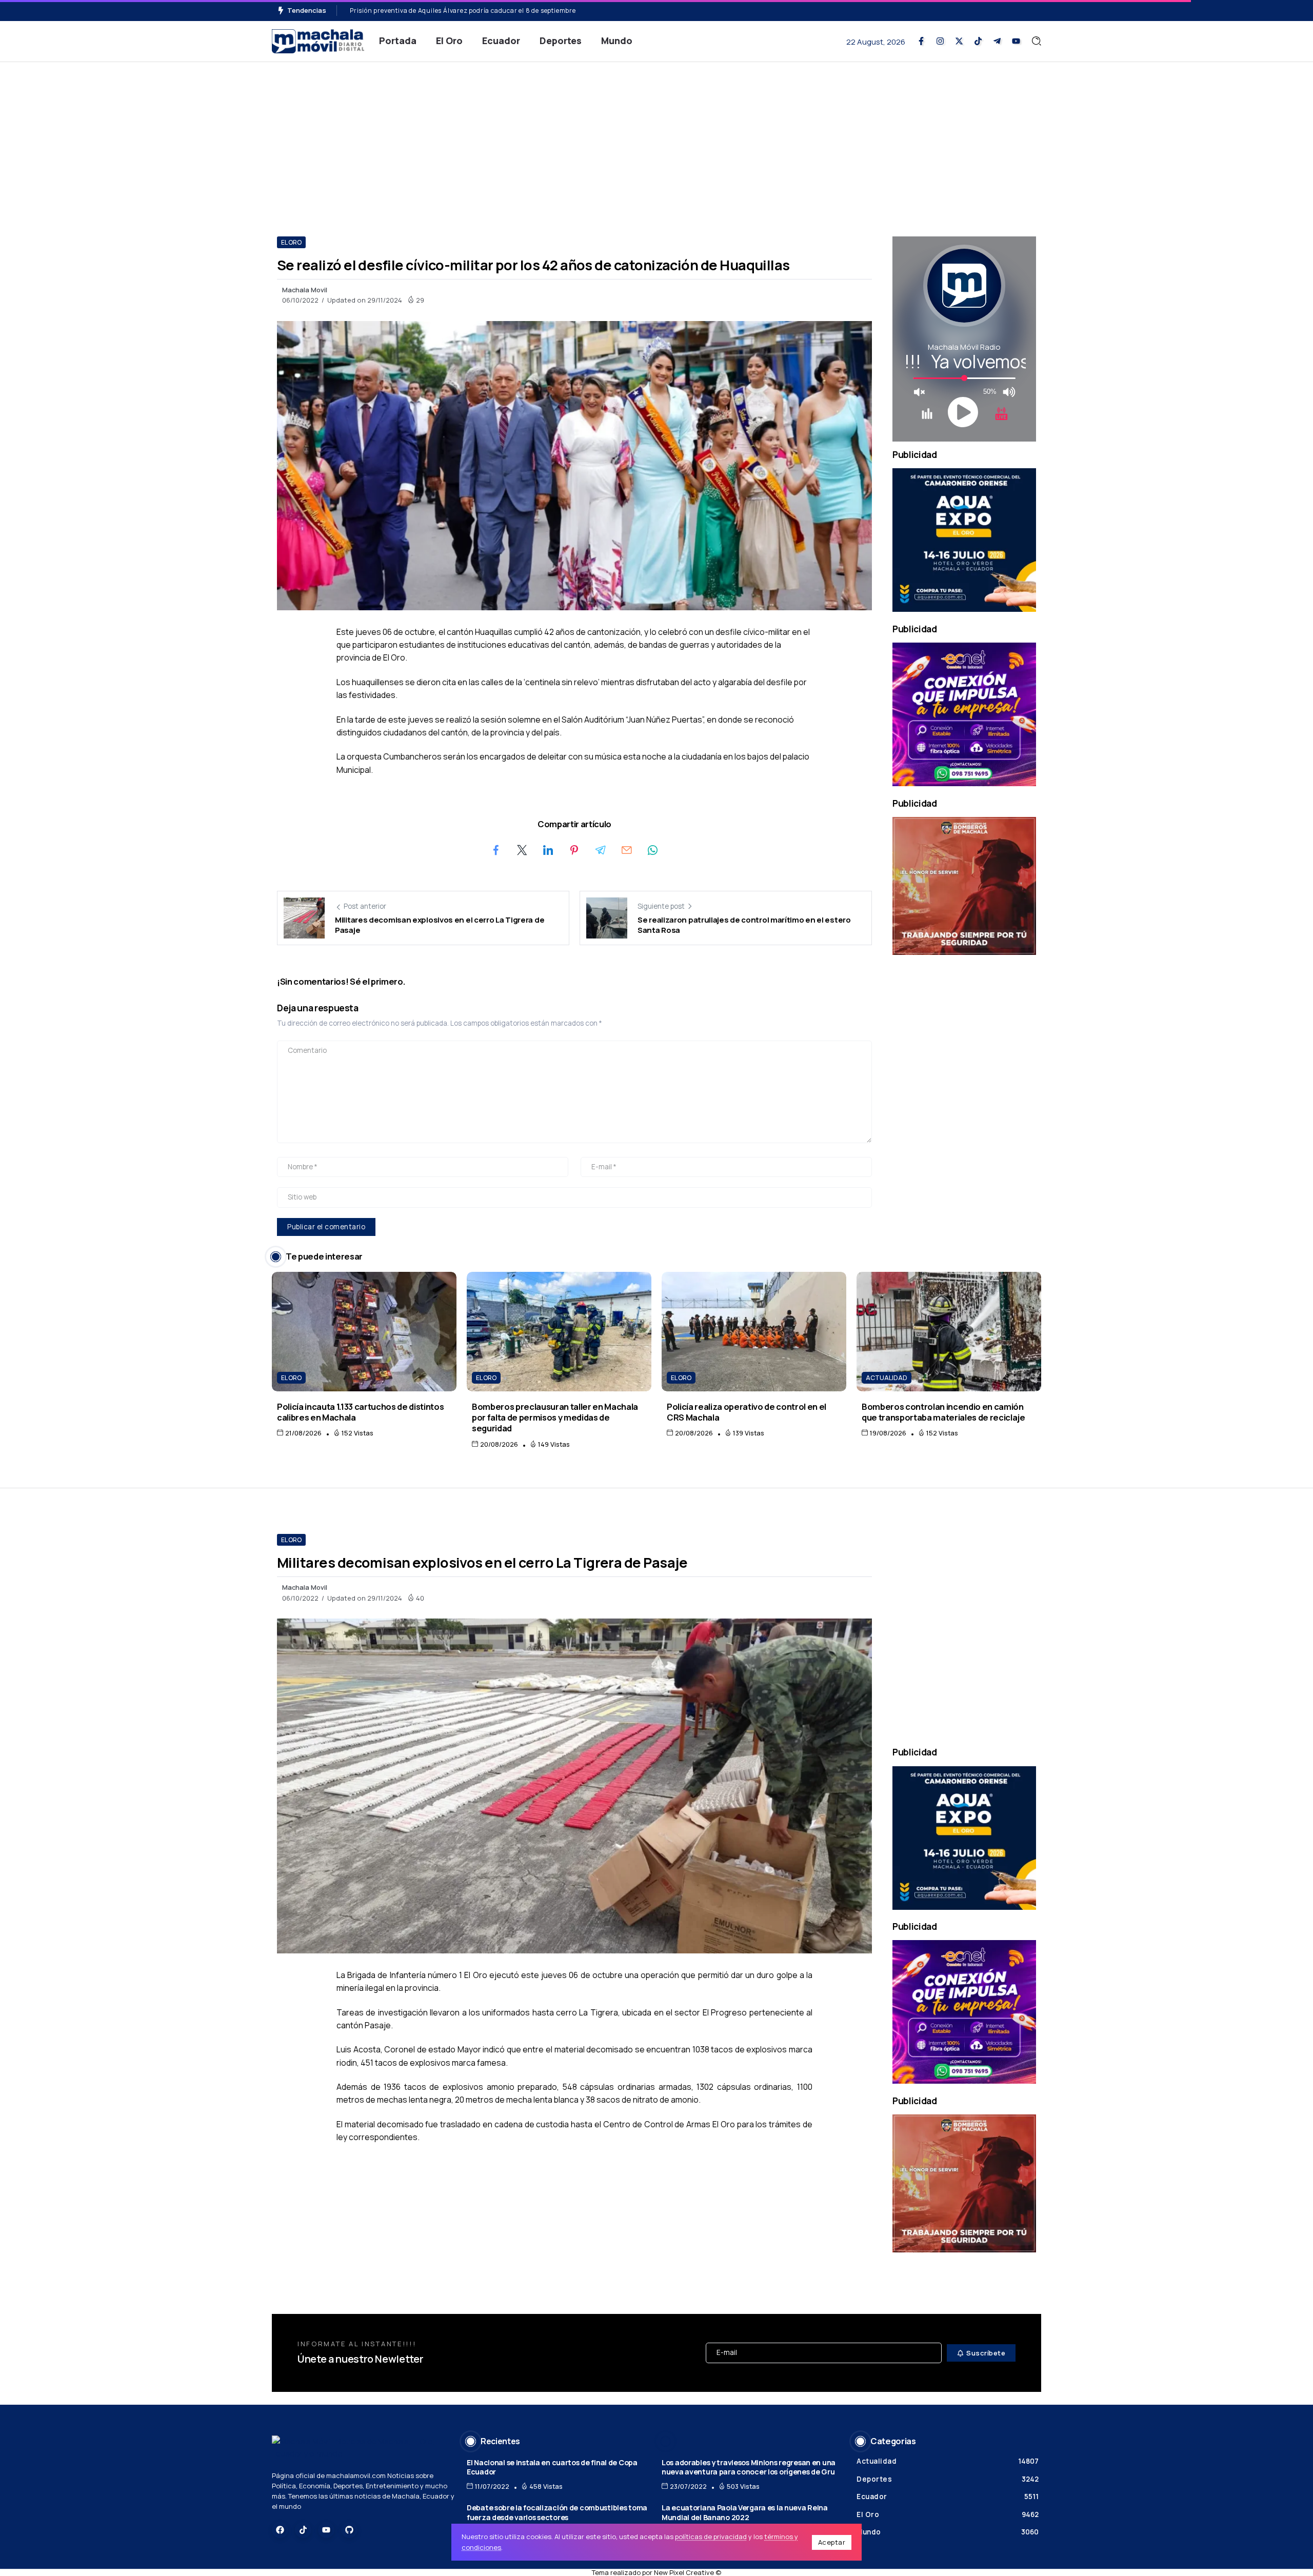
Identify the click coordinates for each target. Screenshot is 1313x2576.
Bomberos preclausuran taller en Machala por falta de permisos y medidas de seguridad (555, 1417)
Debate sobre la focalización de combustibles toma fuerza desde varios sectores (557, 2512)
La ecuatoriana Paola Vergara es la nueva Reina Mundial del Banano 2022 (745, 2512)
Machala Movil (305, 290)
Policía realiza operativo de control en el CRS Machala (747, 1412)
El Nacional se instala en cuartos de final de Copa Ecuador (552, 2467)
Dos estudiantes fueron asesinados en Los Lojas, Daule (436, 11)
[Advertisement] (656, 139)
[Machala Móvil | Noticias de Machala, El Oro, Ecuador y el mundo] (318, 40)
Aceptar (832, 2542)
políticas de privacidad (711, 2537)
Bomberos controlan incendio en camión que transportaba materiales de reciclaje (943, 1412)
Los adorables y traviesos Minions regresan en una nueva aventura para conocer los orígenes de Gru (749, 2467)
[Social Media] (921, 41)
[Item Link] (364, 1332)
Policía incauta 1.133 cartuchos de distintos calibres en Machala (360, 1412)
